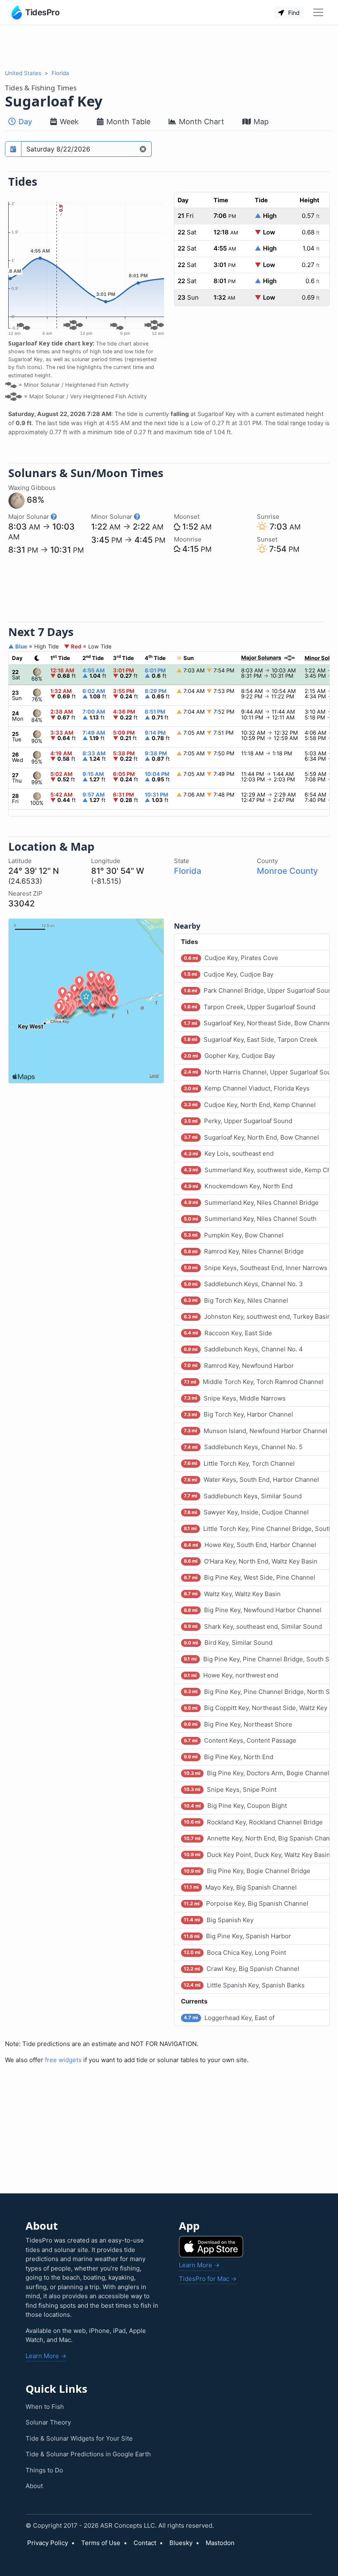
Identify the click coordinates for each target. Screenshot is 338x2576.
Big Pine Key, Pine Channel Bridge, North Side (257, 1692)
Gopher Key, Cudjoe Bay (229, 1056)
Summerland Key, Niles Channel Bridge (251, 1203)
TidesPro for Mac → (208, 2279)
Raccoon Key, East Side (228, 1333)
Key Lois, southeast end (229, 1153)
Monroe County (287, 871)
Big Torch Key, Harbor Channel (238, 1414)
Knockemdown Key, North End (238, 1186)
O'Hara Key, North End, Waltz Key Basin (250, 1561)
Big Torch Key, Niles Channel (236, 1300)
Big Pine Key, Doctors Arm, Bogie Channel (256, 1773)
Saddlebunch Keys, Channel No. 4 (243, 1349)
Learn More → (46, 2356)
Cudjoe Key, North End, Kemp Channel (250, 1105)
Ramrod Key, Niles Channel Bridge (244, 1251)
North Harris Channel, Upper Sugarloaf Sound (257, 1072)
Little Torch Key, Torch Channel (239, 1463)
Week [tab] (68, 122)
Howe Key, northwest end (231, 1675)
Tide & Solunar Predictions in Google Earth (88, 2454)
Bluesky (181, 2543)
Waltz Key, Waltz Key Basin (232, 1594)
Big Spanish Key (218, 1920)
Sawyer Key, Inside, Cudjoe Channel (246, 1512)
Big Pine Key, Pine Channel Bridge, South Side (257, 1659)
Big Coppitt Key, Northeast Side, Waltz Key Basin (257, 1708)
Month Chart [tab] (201, 122)
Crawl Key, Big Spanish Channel (241, 1969)
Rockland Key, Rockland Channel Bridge (253, 1822)
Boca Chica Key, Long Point (235, 1953)
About (34, 2486)
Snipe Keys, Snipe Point (230, 1789)
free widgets (63, 2060)
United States (23, 73)
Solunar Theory (48, 2422)
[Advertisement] (169, 47)
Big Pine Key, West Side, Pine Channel (249, 1577)
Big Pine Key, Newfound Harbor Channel (252, 1610)
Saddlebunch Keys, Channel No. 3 (243, 1284)
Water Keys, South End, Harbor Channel (251, 1480)
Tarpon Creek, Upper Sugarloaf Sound (249, 1007)
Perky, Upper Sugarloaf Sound (238, 1121)
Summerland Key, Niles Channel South (250, 1219)
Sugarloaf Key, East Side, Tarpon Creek (250, 1040)
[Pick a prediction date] (13, 149)
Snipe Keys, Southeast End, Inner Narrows (255, 1268)
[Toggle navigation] (318, 12)
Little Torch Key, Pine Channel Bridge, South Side (257, 1529)
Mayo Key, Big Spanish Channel (240, 1887)
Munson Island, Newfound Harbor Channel (255, 1431)
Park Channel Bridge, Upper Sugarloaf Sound (257, 990)
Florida (60, 73)
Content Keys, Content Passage (240, 1740)
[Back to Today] (143, 149)
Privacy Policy (48, 2543)
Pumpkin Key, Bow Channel (234, 1235)
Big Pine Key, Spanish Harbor (237, 1936)
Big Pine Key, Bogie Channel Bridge (247, 1871)
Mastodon (220, 2543)
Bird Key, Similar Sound (228, 1643)
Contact (145, 2543)
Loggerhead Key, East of (229, 2018)
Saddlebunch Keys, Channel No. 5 (243, 1447)
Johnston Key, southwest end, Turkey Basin (257, 1316)
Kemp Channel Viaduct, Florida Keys (246, 1088)
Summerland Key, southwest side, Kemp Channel (257, 1170)
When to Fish (45, 2407)
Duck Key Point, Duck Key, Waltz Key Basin (257, 1855)
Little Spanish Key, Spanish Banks (244, 1985)
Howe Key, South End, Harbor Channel (250, 1545)
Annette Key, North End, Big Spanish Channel (257, 1838)
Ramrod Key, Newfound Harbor (239, 1366)
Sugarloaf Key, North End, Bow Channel (251, 1137)
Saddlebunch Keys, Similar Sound (243, 1496)
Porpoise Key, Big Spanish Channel (246, 1903)
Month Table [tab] (127, 122)
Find (293, 13)
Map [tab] (260, 122)
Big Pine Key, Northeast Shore (238, 1724)
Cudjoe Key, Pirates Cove (231, 958)
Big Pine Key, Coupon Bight (235, 1806)
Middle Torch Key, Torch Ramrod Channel (253, 1382)
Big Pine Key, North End (228, 1757)
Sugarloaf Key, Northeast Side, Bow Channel (257, 1023)
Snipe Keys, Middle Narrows (235, 1398)
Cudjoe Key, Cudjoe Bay (228, 974)
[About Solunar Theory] (54, 517)
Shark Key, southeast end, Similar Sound (253, 1626)
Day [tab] (24, 122)
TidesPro (42, 12)
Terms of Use (101, 2543)
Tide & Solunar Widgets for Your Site (79, 2438)
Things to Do (44, 2470)
